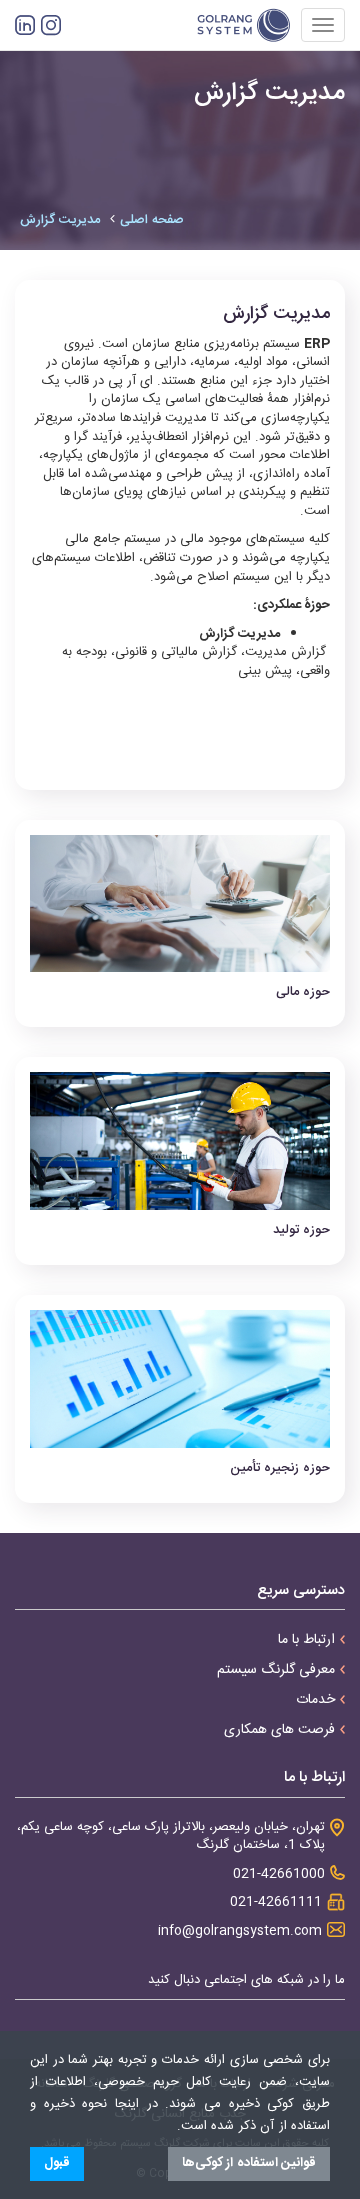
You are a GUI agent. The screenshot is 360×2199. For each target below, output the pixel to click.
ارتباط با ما (306, 1640)
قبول (57, 2163)
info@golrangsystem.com (240, 1931)
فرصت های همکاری (279, 1730)
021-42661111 (276, 1902)
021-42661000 (279, 1874)
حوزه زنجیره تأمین (280, 1468)
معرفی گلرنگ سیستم (276, 1670)
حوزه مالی (303, 992)
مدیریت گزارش (60, 220)
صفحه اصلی (152, 220)
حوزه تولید (301, 1230)
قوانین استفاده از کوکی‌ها (249, 2163)
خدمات (315, 1700)
